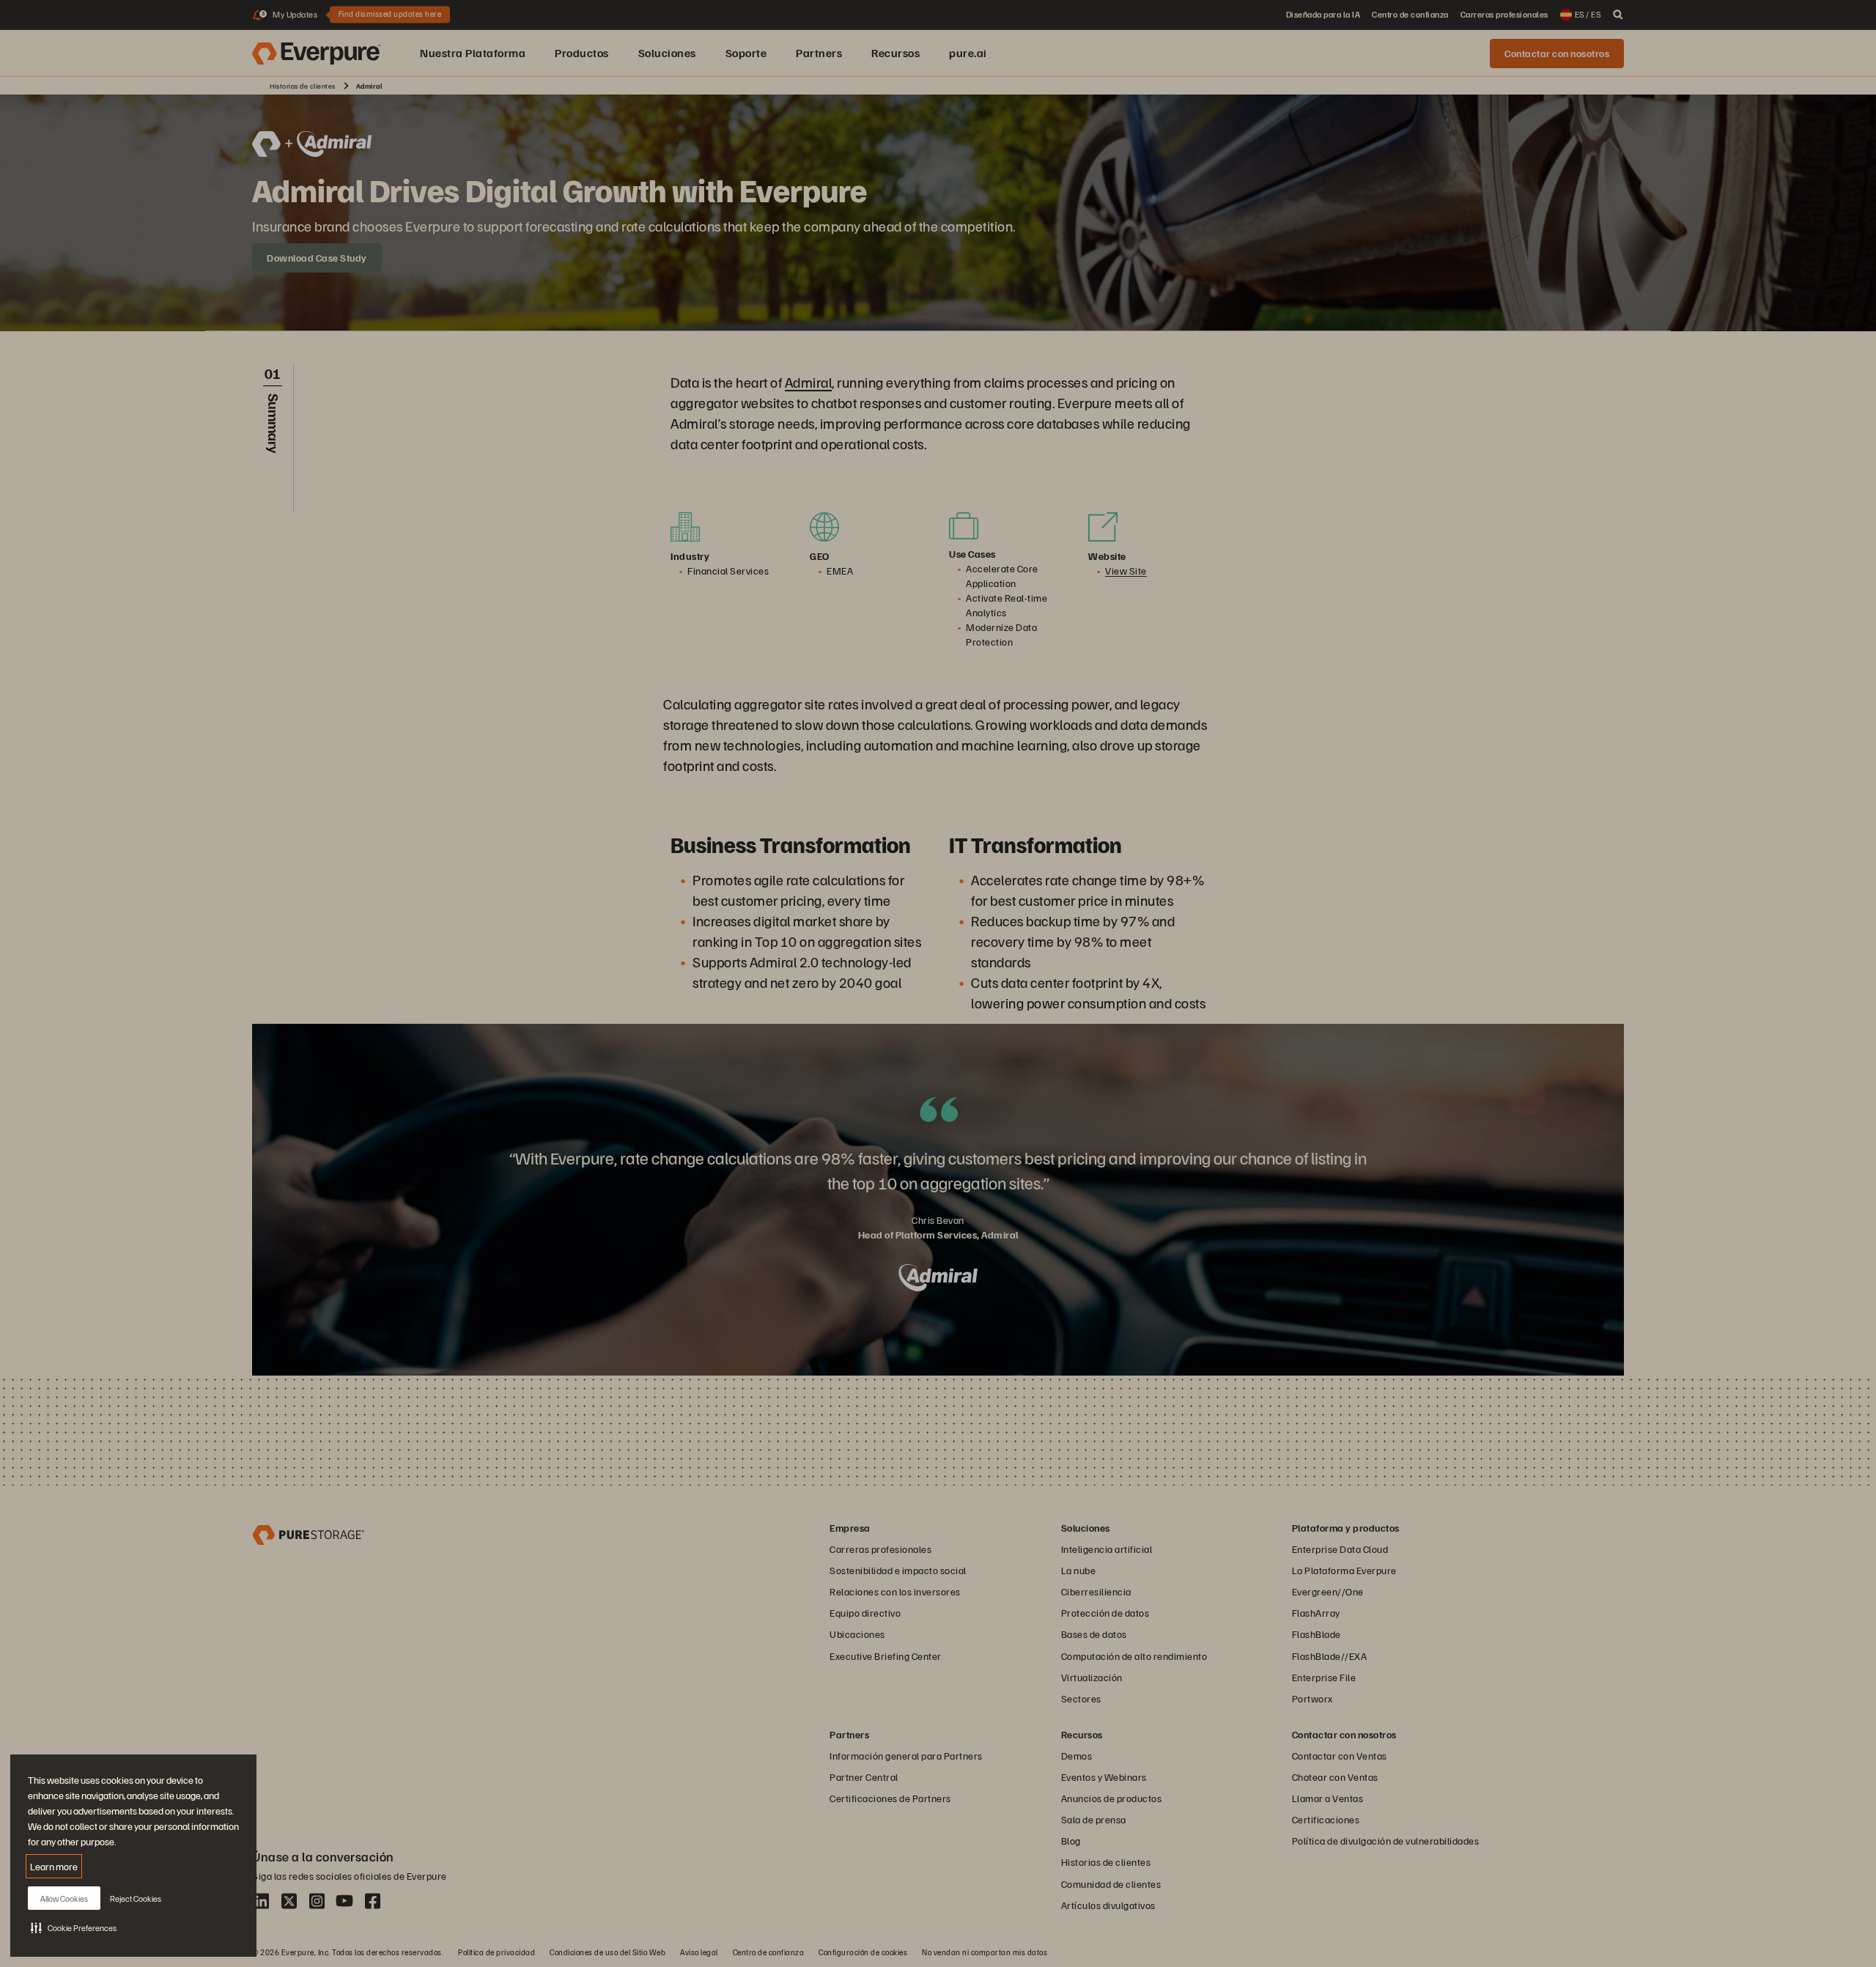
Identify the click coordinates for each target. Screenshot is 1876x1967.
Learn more (54, 1866)
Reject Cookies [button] (136, 1898)
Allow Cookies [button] (64, 1898)
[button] (74, 1927)
